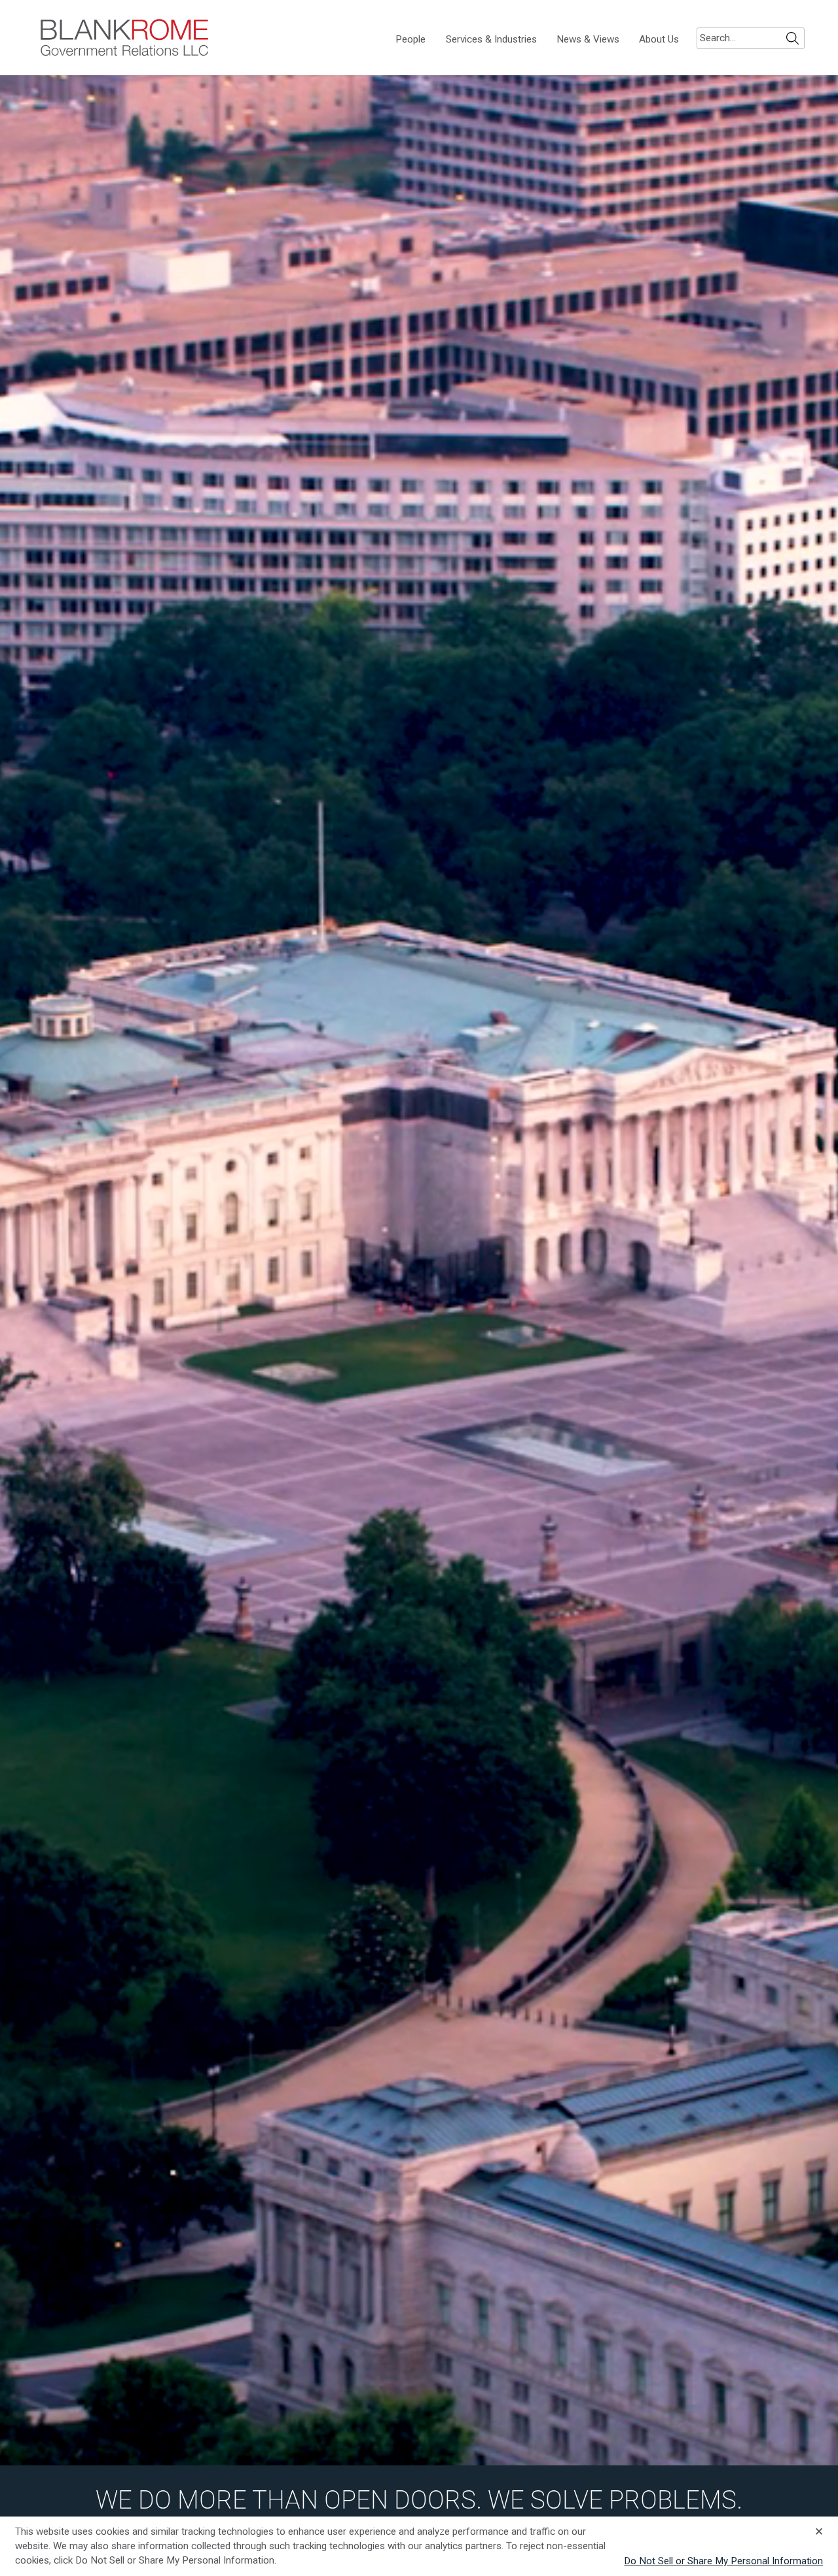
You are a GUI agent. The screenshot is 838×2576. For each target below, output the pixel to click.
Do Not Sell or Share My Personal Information (723, 2561)
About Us (659, 40)
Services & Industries (491, 40)
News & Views (588, 40)
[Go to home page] (124, 38)
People (410, 40)
